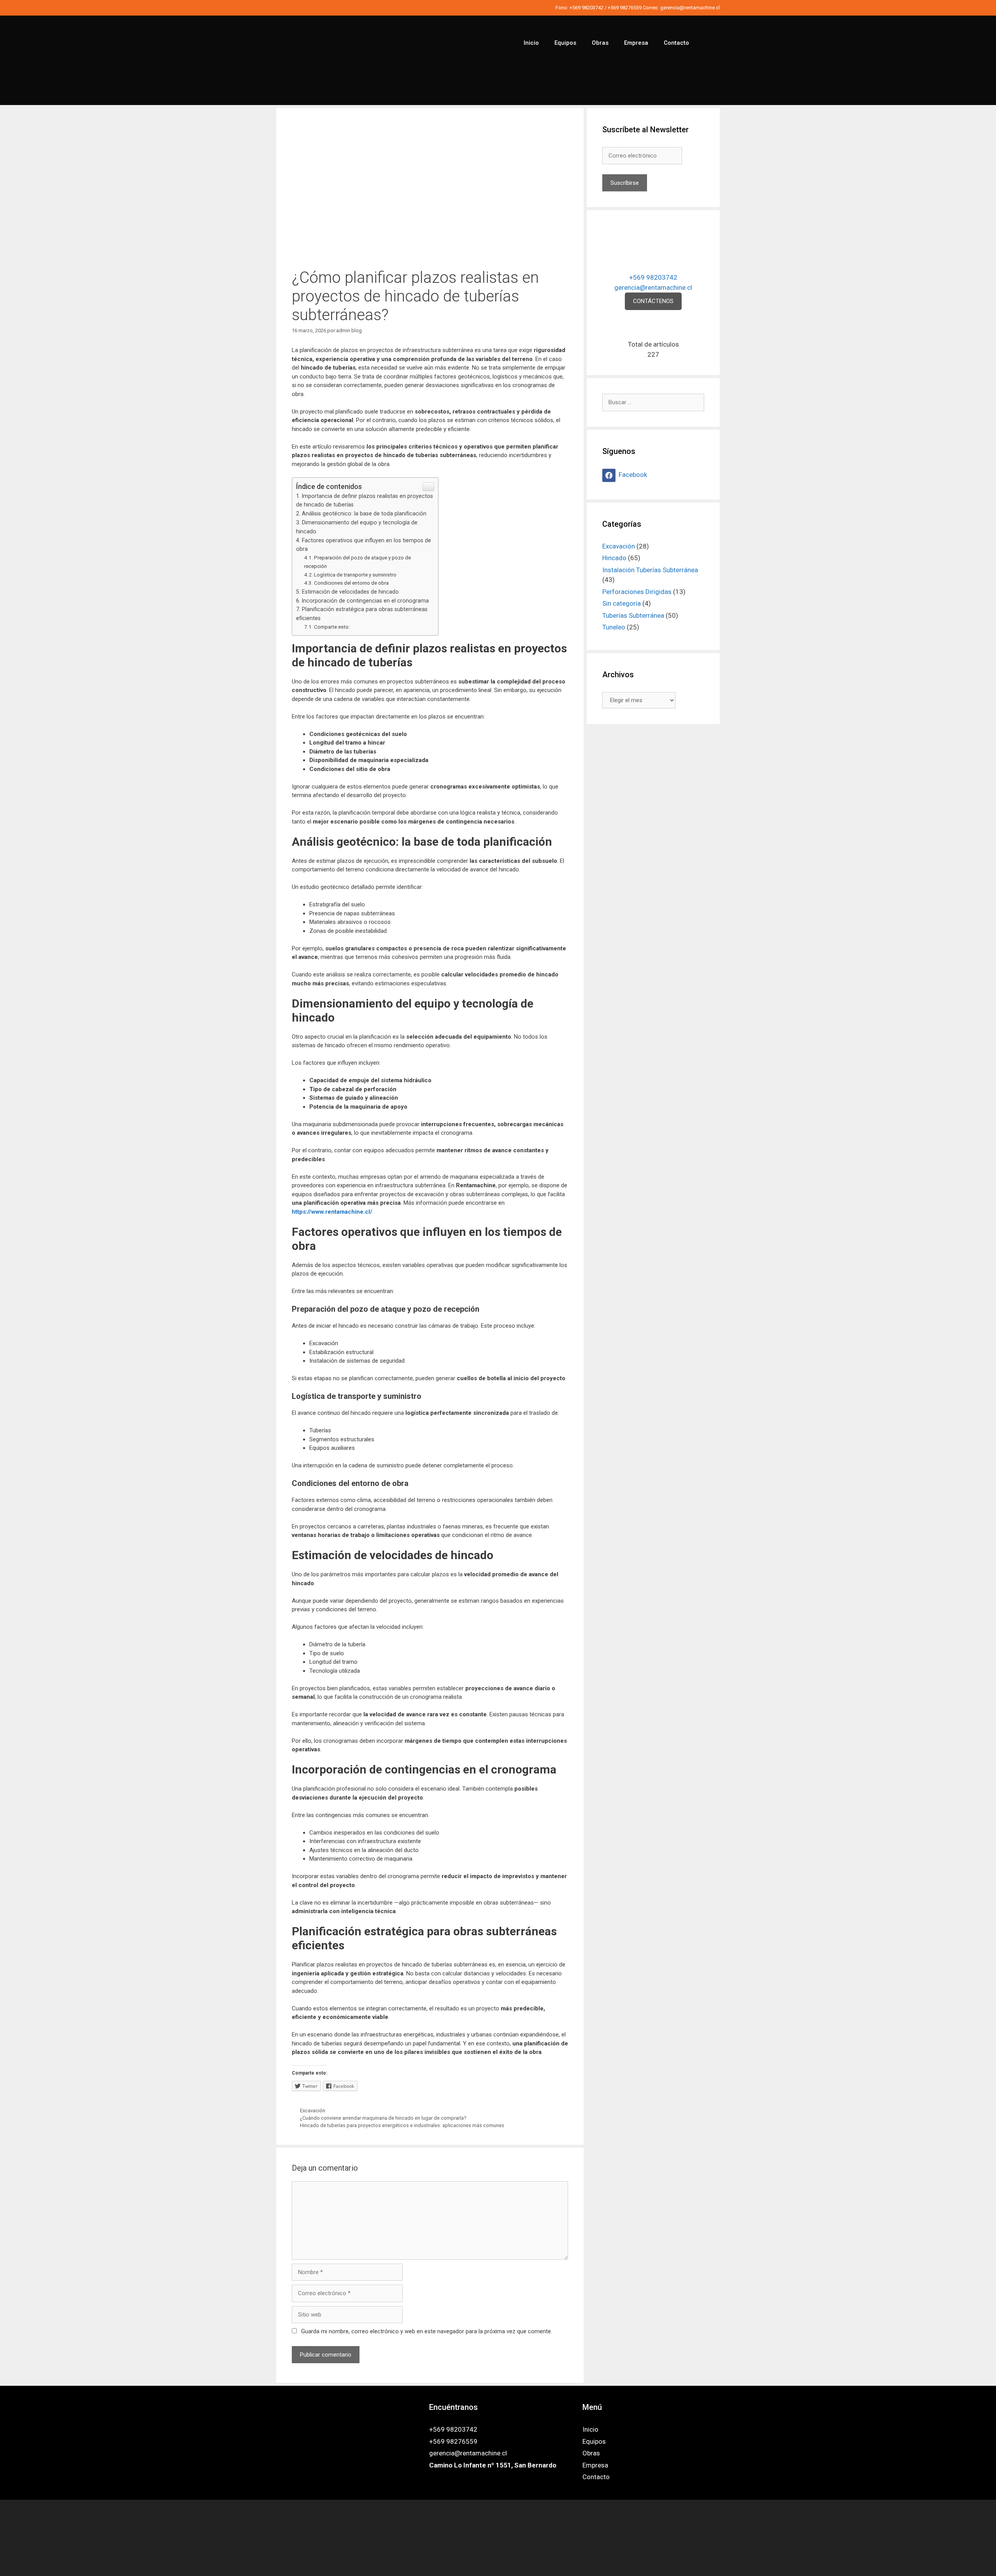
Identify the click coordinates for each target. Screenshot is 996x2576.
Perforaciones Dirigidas (637, 592)
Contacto (676, 43)
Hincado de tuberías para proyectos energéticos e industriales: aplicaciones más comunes (402, 2125)
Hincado (614, 558)
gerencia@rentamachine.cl (690, 8)
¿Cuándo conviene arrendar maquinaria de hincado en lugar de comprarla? (383, 2118)
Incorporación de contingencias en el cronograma (365, 601)
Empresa (636, 43)
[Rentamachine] (335, 60)
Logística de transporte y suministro (355, 575)
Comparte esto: (332, 627)
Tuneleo (614, 627)
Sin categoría (622, 603)
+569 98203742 (587, 8)
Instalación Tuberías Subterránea (650, 570)
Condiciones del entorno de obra (351, 583)
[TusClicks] (498, 2564)
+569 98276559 (625, 8)
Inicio (531, 43)
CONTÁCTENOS (653, 301)
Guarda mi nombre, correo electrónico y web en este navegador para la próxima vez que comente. (427, 2331)
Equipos (565, 43)
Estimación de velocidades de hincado (350, 592)
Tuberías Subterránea (633, 615)
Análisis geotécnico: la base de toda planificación (364, 513)
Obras (600, 43)
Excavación (313, 2111)
